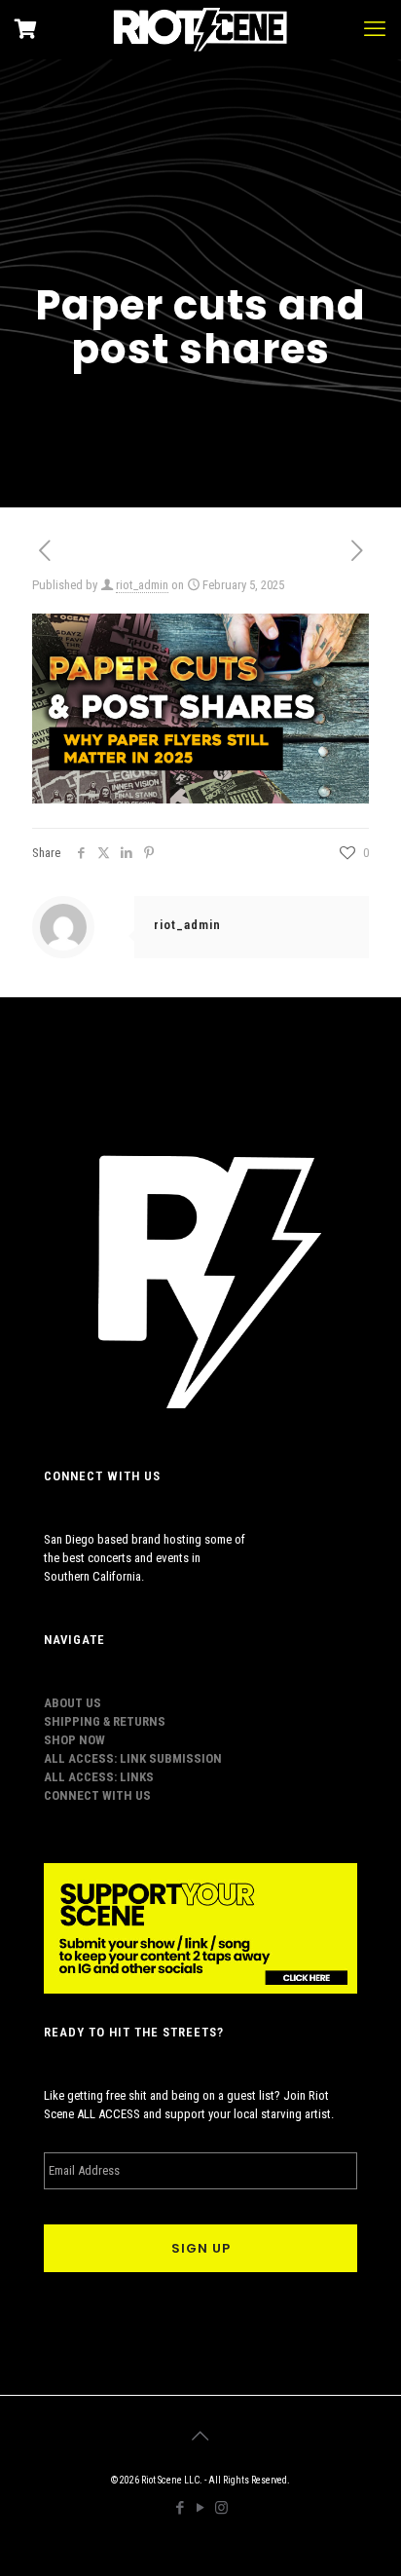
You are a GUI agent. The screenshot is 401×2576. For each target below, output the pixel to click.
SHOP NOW (74, 1740)
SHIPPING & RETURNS (105, 1721)
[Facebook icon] (181, 2508)
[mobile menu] (375, 29)
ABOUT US (73, 1703)
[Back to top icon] (200, 2436)
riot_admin (142, 585)
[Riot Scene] (200, 29)
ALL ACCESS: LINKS (99, 1777)
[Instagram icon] (221, 2508)
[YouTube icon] (201, 2508)
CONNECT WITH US (97, 1795)
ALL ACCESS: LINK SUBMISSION (133, 1758)
